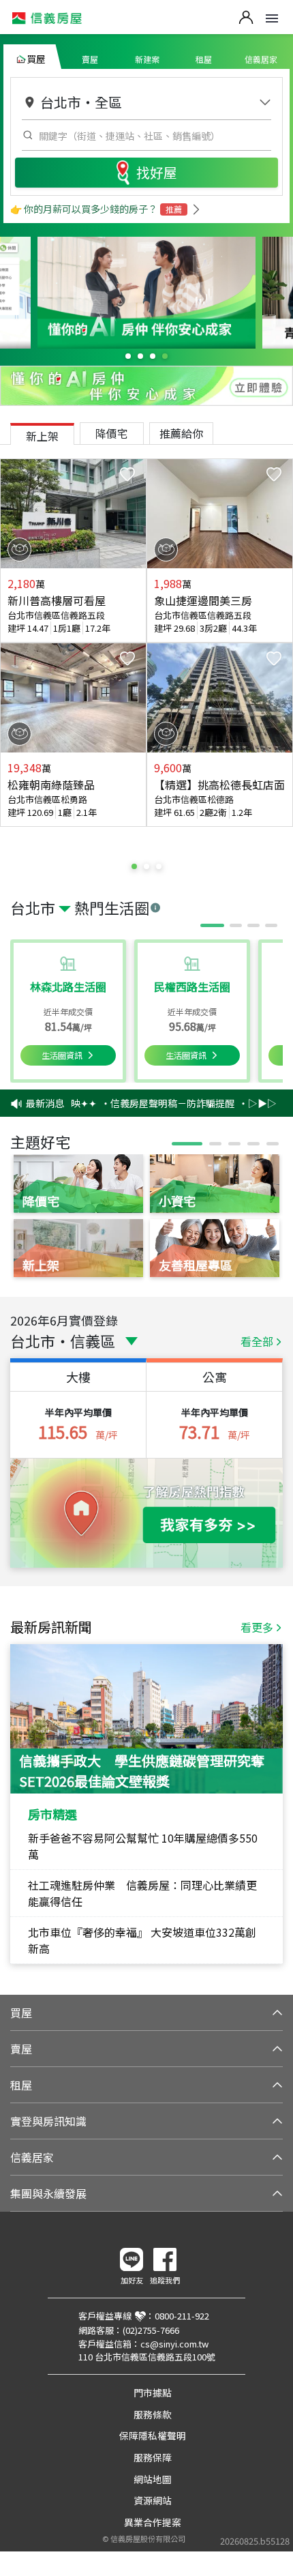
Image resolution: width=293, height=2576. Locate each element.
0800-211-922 (182, 2316)
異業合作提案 (153, 2522)
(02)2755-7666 (151, 2330)
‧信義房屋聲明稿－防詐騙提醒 (159, 1103)
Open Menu (272, 18)
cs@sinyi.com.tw (174, 2344)
